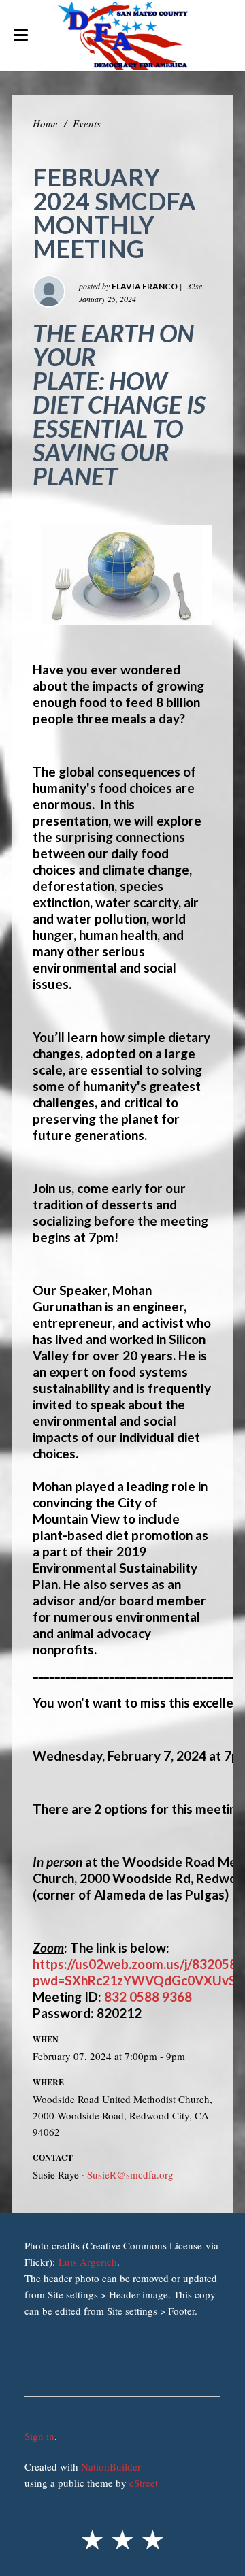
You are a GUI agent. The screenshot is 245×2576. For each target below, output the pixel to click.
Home (45, 123)
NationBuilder (111, 2466)
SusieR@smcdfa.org (130, 2174)
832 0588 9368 (148, 1996)
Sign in (39, 2436)
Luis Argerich (88, 2262)
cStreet (144, 2483)
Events (87, 123)
